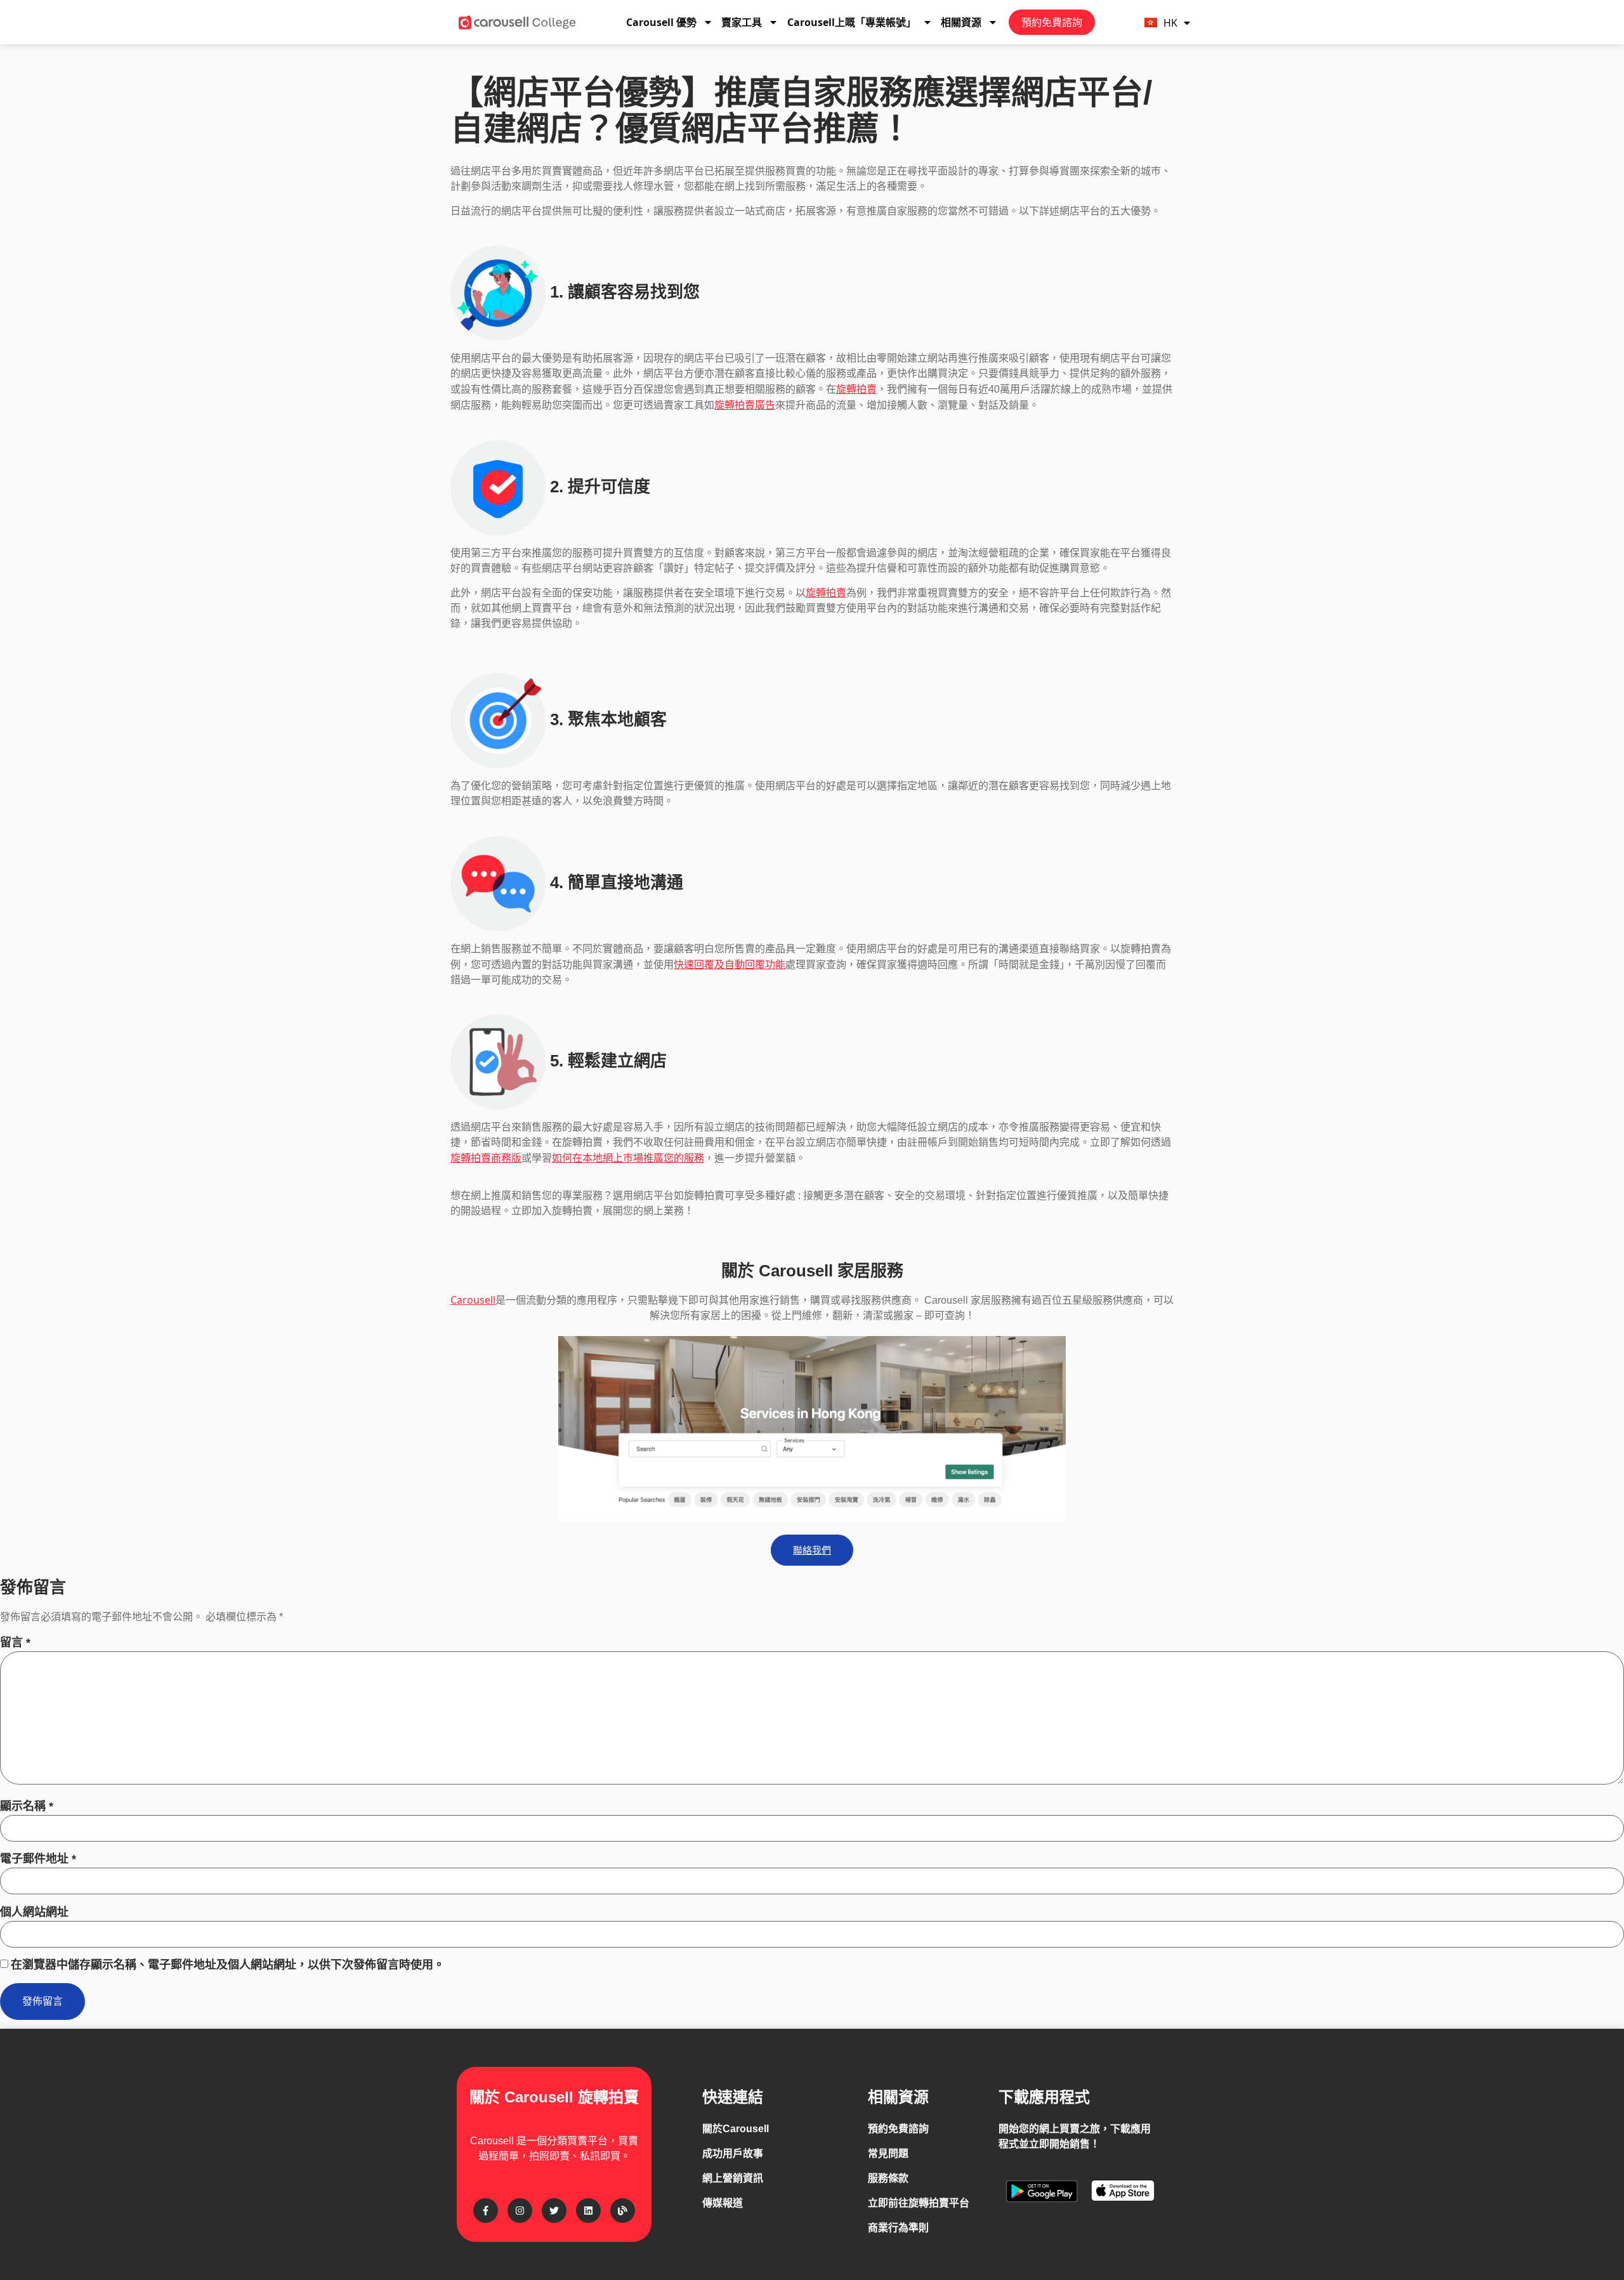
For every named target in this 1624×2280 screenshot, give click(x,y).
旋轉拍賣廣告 (745, 405)
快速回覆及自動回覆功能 (730, 964)
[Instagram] (520, 2211)
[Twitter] (554, 2211)
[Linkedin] (588, 2211)
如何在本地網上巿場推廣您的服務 (628, 1158)
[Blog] (623, 2211)
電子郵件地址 (38, 1859)
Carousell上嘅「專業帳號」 (852, 22)
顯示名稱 (27, 1806)
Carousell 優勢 (661, 22)
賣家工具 (742, 22)
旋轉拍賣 (856, 389)
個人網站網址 (34, 1912)
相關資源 (961, 22)
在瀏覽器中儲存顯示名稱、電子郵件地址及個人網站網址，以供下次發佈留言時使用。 (228, 1965)
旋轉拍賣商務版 (486, 1158)
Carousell (473, 1300)
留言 (15, 1642)
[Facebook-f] (486, 2211)
